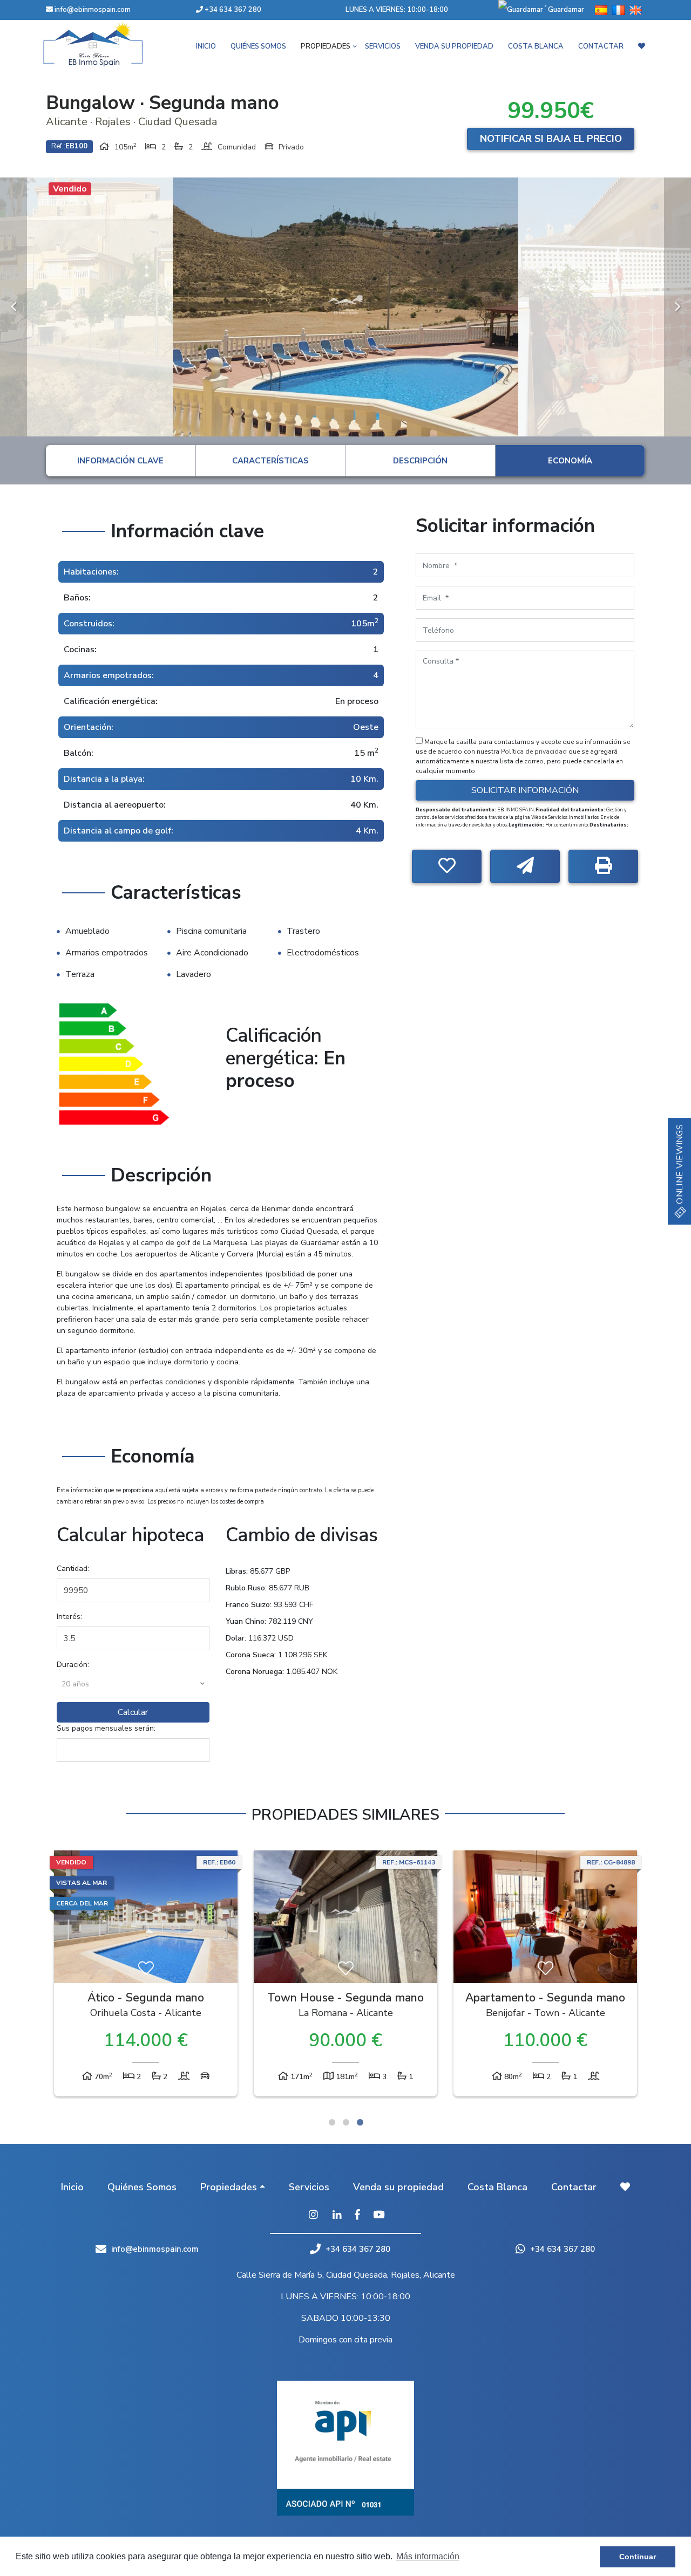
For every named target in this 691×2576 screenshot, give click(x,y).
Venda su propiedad (454, 46)
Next (678, 307)
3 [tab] (360, 2122)
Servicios (383, 46)
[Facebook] (357, 2216)
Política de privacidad (535, 751)
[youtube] (379, 2216)
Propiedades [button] (326, 46)
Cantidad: (73, 1569)
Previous (13, 307)
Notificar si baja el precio (551, 139)
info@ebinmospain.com (93, 10)
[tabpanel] (146, 1976)
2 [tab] (346, 2122)
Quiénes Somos (258, 46)
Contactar (601, 46)
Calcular (133, 1712)
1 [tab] (332, 2122)
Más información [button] (428, 2556)
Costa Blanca (536, 46)
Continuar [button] (638, 2557)
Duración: (73, 1665)
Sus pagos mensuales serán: (106, 1728)
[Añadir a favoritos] (447, 866)
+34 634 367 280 (232, 10)
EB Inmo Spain (108, 44)
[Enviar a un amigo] (525, 866)
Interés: (69, 1617)
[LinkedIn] (337, 2216)
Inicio (206, 46)
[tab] (121, 461)
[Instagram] (313, 2216)
